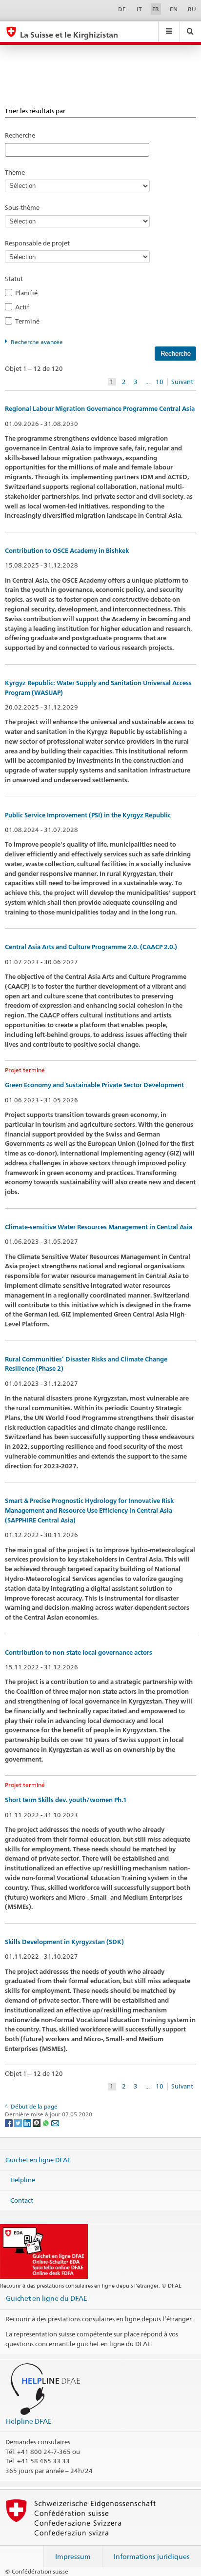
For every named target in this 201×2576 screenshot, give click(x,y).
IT (139, 9)
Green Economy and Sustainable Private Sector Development (94, 1085)
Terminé (30, 321)
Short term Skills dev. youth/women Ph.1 (66, 1800)
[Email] (55, 2122)
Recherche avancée (37, 342)
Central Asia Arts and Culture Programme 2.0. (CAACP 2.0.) (91, 947)
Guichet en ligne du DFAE (47, 2298)
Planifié (29, 293)
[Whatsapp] (47, 2122)
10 (160, 382)
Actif (25, 307)
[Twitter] (19, 2122)
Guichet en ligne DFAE (38, 2159)
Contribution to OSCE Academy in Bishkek (67, 551)
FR (156, 9)
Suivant (182, 382)
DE (122, 9)
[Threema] (37, 2122)
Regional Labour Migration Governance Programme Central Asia (100, 409)
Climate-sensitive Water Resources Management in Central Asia (99, 1227)
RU (192, 9)
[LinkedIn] (28, 2122)
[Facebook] (10, 2122)
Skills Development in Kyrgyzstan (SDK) (64, 1942)
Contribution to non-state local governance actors (79, 1653)
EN (174, 9)
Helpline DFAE (29, 2421)
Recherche (20, 135)
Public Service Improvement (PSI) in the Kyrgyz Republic (88, 815)
